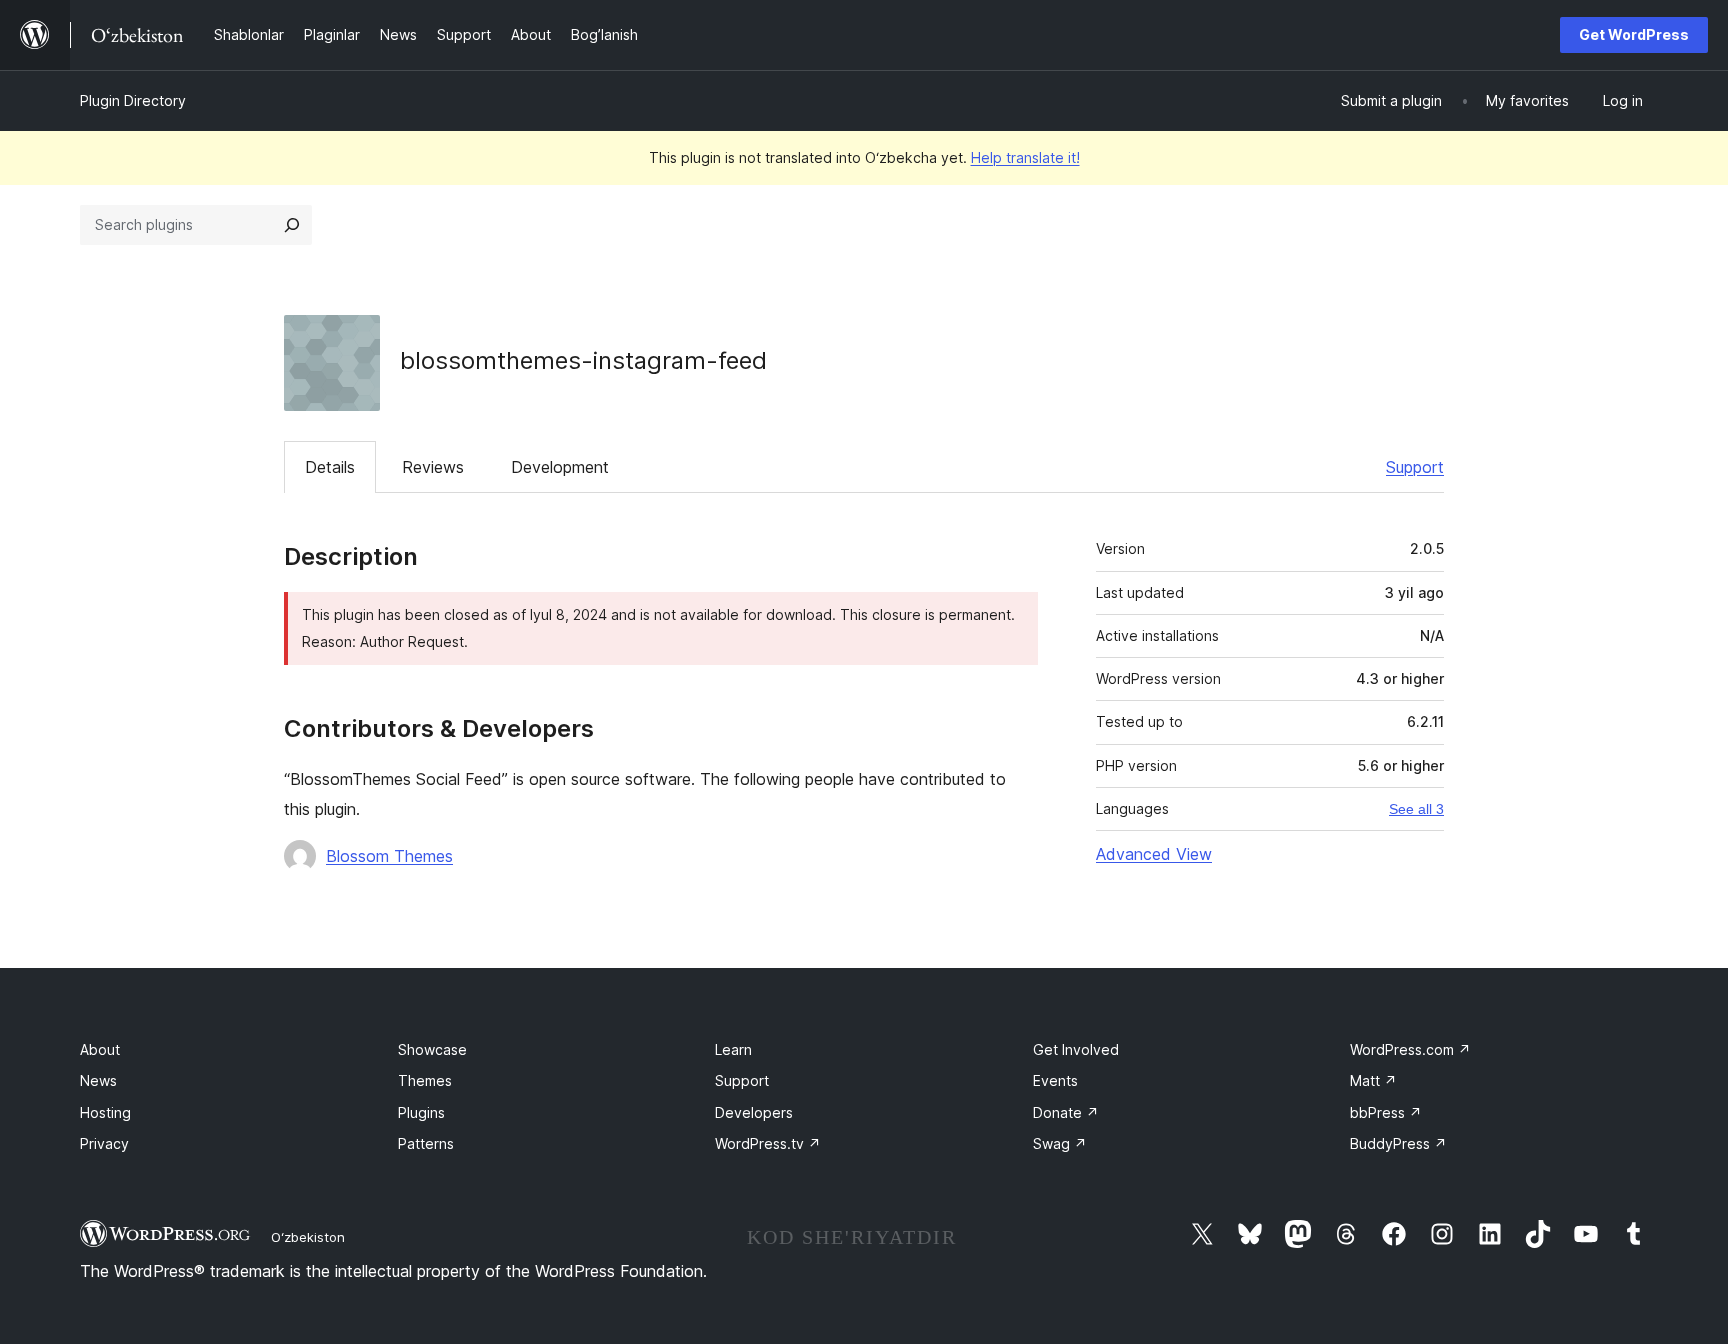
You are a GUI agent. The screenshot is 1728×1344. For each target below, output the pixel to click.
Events (1055, 1080)
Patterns (426, 1143)
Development (560, 467)
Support (1415, 467)
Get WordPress (1634, 34)
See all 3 (1416, 809)
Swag (1060, 1143)
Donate (1066, 1112)
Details (330, 467)
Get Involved (1076, 1049)
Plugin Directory (133, 100)
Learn (733, 1049)
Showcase (432, 1049)
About (100, 1049)
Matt (1373, 1080)
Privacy (104, 1143)
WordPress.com (1410, 1049)
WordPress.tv (768, 1143)
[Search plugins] (292, 225)
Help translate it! (1025, 157)
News (98, 1080)
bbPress (1386, 1112)
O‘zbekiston (308, 1237)
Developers (754, 1112)
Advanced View (1154, 854)
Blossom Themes (389, 856)
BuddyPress (1398, 1143)
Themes (425, 1080)
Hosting (105, 1112)
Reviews (433, 467)
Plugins (421, 1112)
